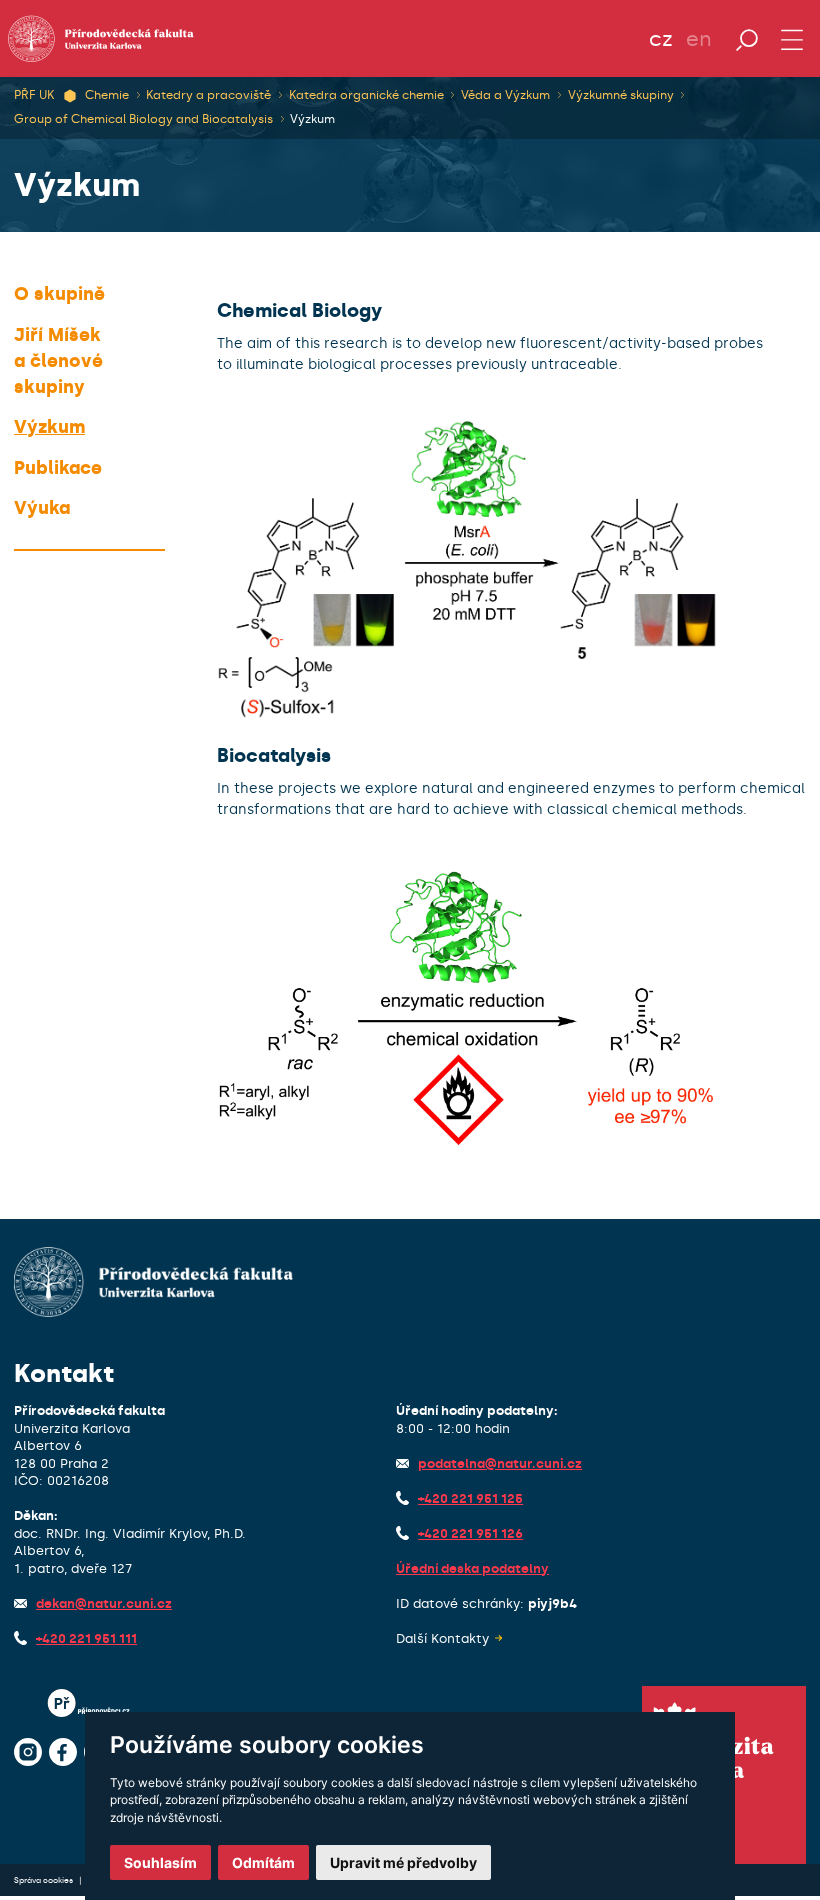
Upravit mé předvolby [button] (403, 1862)
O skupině (59, 294)
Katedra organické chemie (366, 95)
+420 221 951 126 (470, 1533)
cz (661, 39)
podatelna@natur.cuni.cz (500, 1463)
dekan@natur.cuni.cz (104, 1603)
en (699, 39)
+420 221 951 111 (86, 1638)
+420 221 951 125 (470, 1498)
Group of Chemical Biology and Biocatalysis (143, 119)
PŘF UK (34, 95)
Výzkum (312, 119)
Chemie (107, 95)
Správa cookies (44, 1880)
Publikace (58, 468)
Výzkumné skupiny (621, 95)
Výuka (42, 508)
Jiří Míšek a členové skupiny (58, 361)
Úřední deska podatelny (472, 1568)
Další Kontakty (442, 1638)
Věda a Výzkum (505, 95)
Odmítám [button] (263, 1862)
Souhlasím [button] (160, 1862)
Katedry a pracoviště (208, 95)
